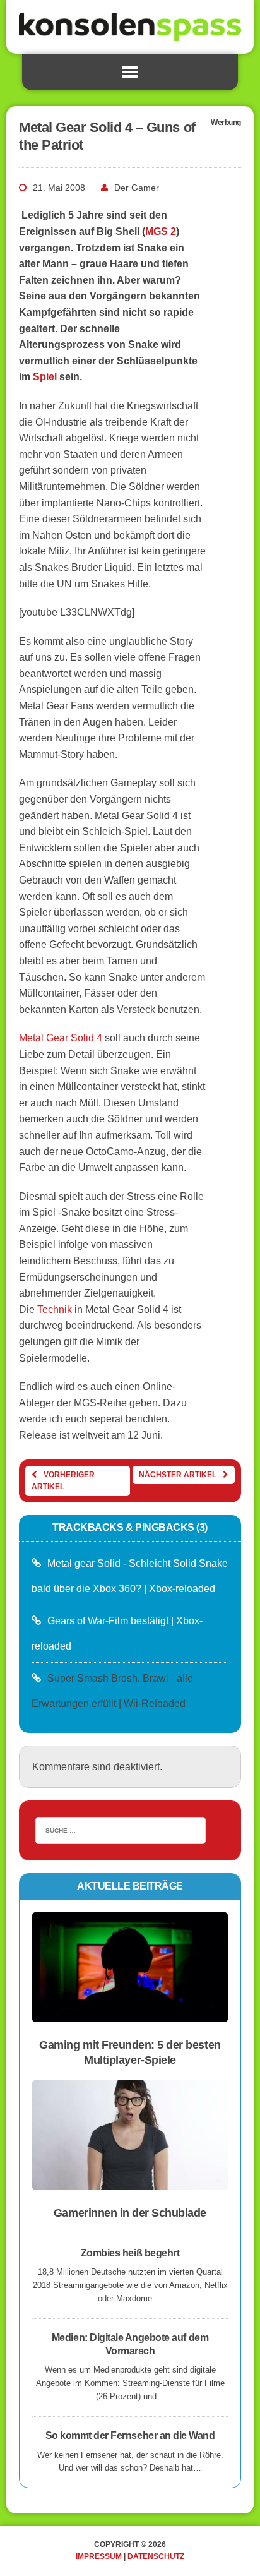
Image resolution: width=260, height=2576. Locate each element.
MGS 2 (161, 231)
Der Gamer (137, 188)
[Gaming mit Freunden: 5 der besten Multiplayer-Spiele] (130, 2014)
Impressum (99, 2556)
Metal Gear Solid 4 (61, 1038)
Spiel (45, 377)
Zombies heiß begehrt (130, 2253)
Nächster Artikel (178, 1475)
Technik (55, 1309)
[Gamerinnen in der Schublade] (130, 2182)
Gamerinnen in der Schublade (130, 2213)
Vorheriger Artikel (63, 1481)
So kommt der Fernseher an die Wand (130, 2435)
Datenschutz (156, 2556)
